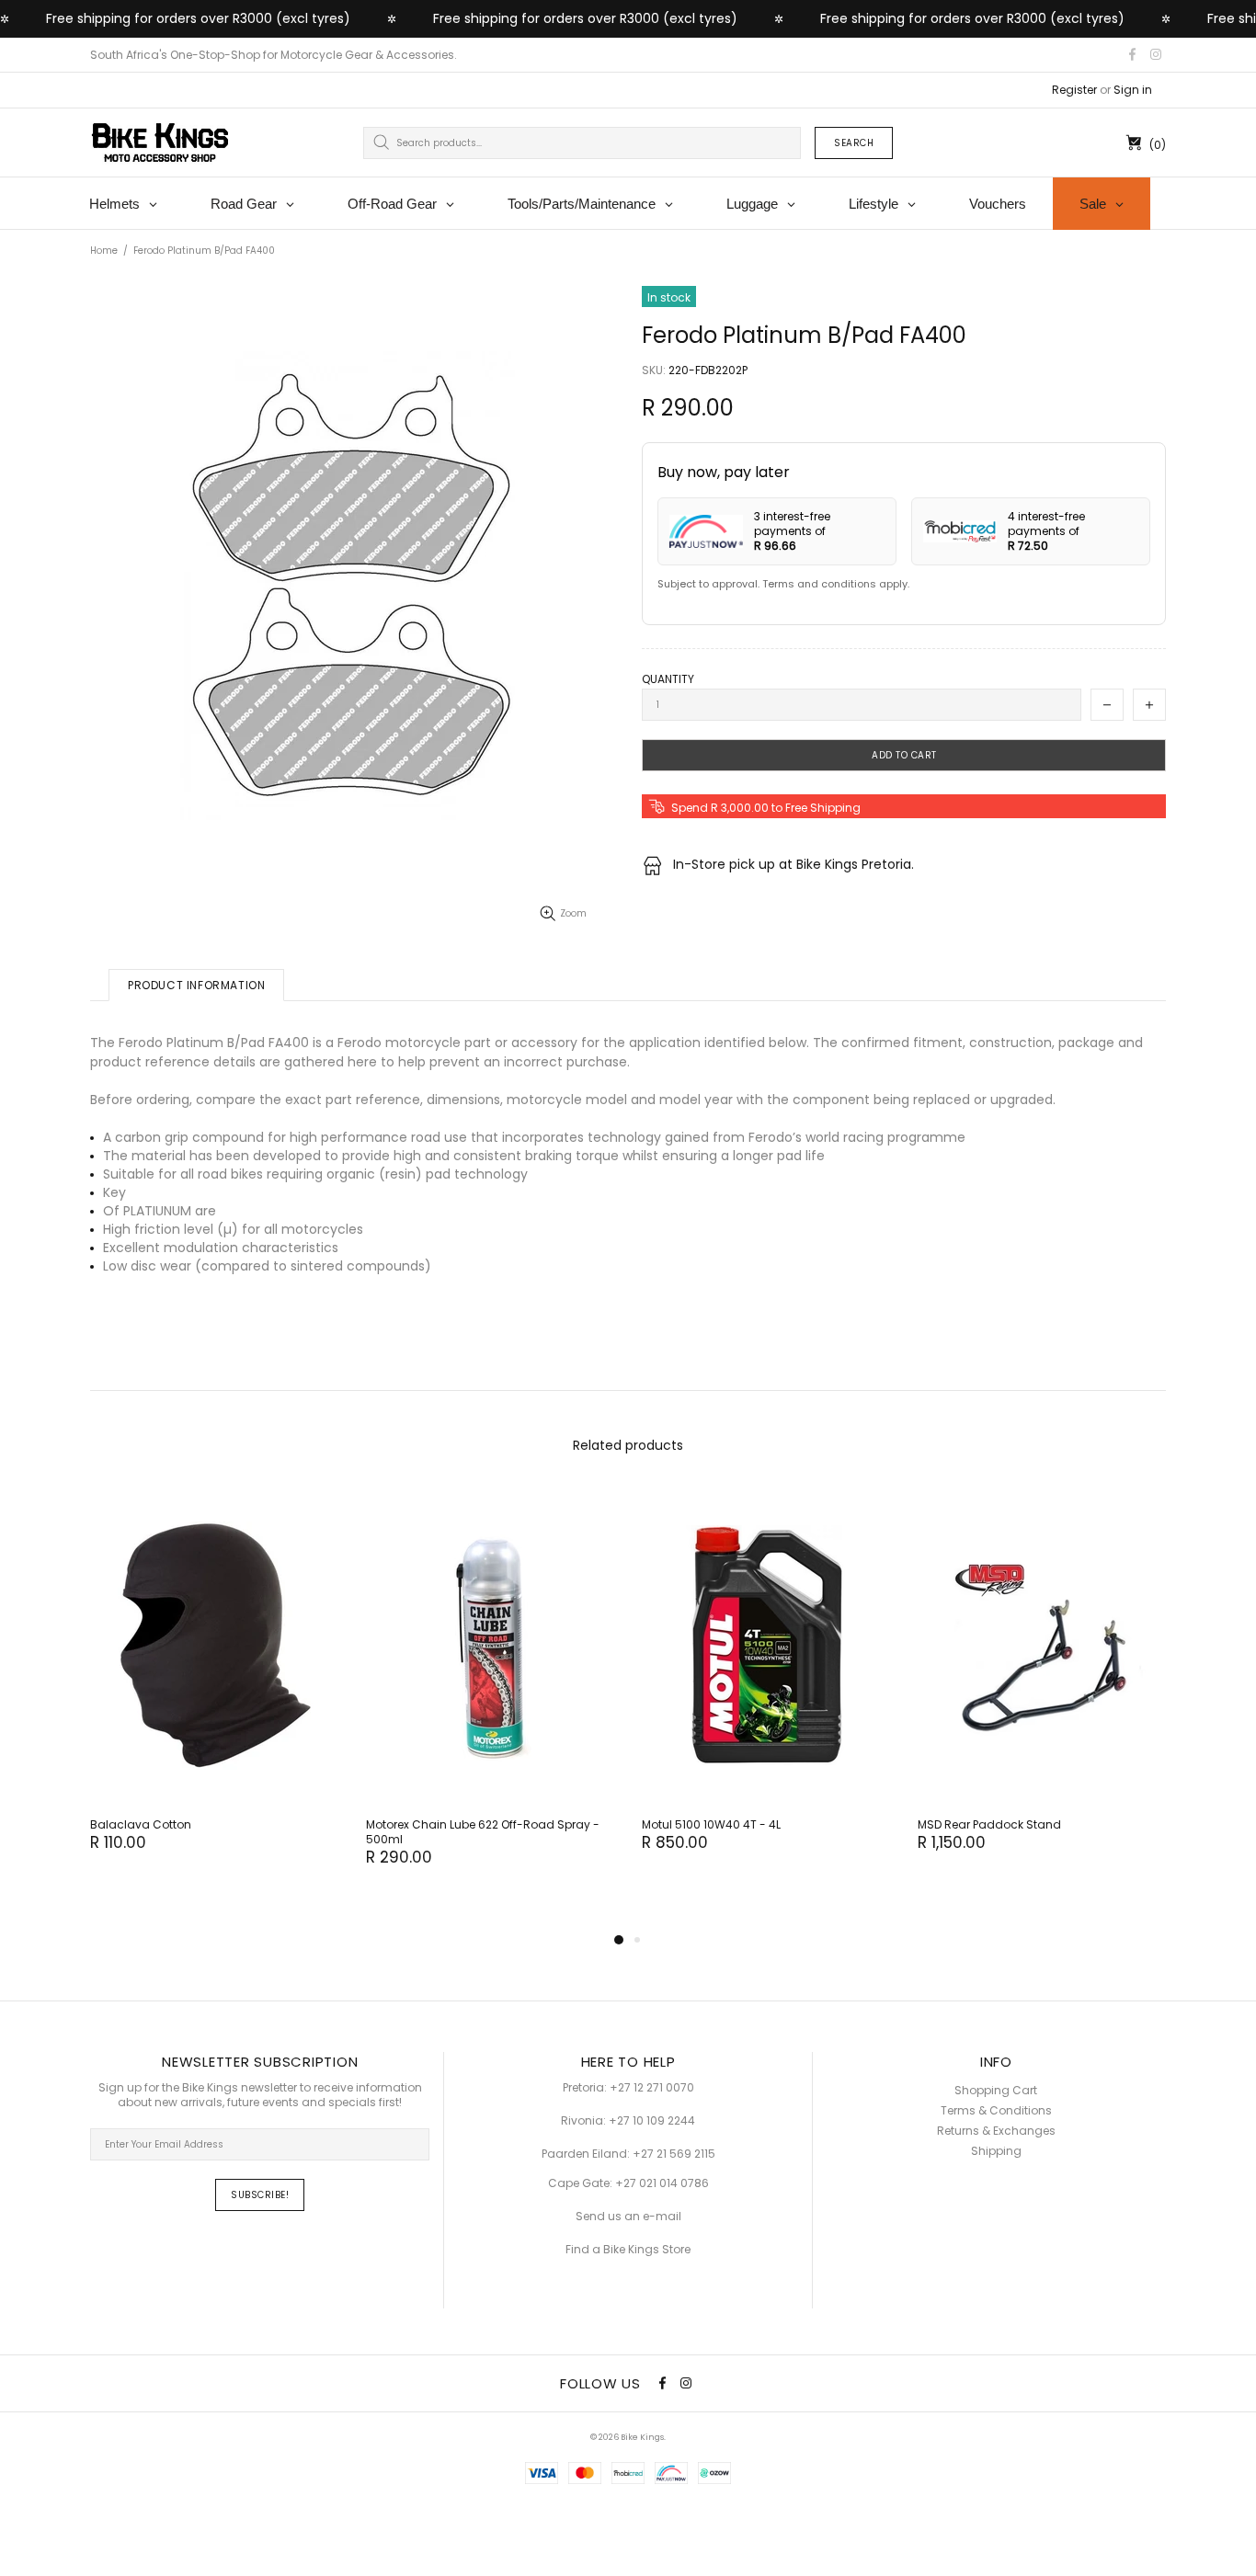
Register (1074, 90)
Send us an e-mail (628, 2217)
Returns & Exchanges (996, 2131)
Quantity (668, 679)
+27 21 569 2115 (674, 2154)
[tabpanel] (214, 1688)
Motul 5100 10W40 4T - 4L (711, 1825)
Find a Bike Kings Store (628, 2250)
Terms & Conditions (996, 2111)
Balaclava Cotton (141, 1825)
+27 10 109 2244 (652, 2121)
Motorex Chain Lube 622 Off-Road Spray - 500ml (483, 1832)
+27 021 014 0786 (662, 2183)
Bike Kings (160, 142)
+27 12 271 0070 (652, 2088)
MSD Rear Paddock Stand (989, 1825)
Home (104, 251)
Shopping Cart (996, 2091)
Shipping (996, 2151)
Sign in (1133, 90)
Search (854, 143)
